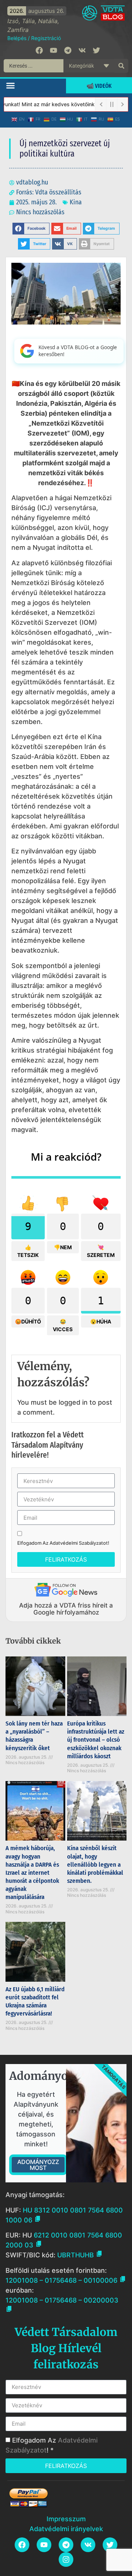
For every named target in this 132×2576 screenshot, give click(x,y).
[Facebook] (39, 50)
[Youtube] (54, 50)
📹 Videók (99, 86)
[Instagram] (66, 2559)
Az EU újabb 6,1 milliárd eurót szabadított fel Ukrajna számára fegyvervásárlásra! (35, 2001)
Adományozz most (38, 2165)
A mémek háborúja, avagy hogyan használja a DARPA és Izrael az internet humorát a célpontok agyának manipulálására (32, 1873)
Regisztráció (46, 38)
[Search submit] (121, 66)
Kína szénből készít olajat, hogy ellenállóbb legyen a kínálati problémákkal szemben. (95, 1864)
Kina (76, 202)
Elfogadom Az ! (63, 1543)
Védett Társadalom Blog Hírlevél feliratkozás (66, 2348)
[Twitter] (96, 50)
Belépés (17, 38)
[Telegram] (68, 50)
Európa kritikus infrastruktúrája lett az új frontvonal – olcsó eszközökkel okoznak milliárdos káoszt (96, 1740)
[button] (11, 85)
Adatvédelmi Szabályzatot (79, 1543)
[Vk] (82, 50)
